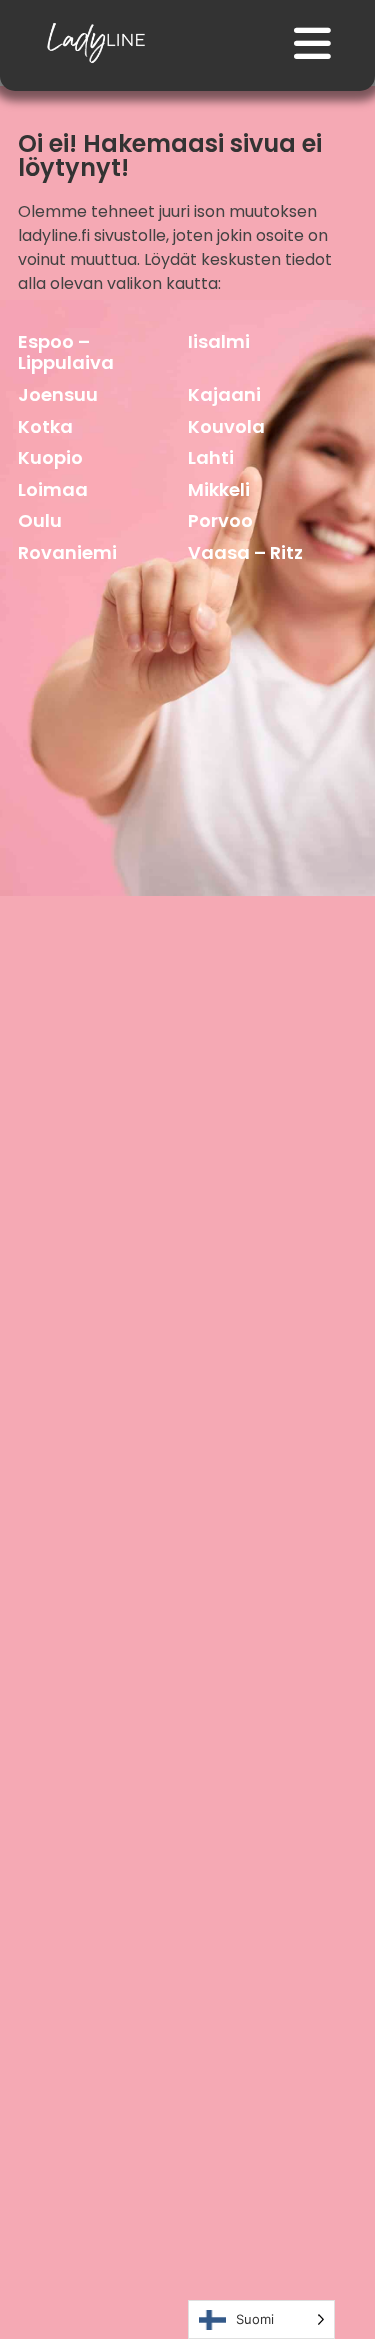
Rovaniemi (67, 552)
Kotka (45, 426)
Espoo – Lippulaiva (66, 352)
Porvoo (220, 520)
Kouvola (226, 426)
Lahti (211, 457)
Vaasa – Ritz (245, 552)
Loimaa (53, 489)
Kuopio (50, 457)
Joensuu (58, 394)
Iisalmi (219, 341)
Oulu (40, 520)
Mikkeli (219, 489)
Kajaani (224, 394)
